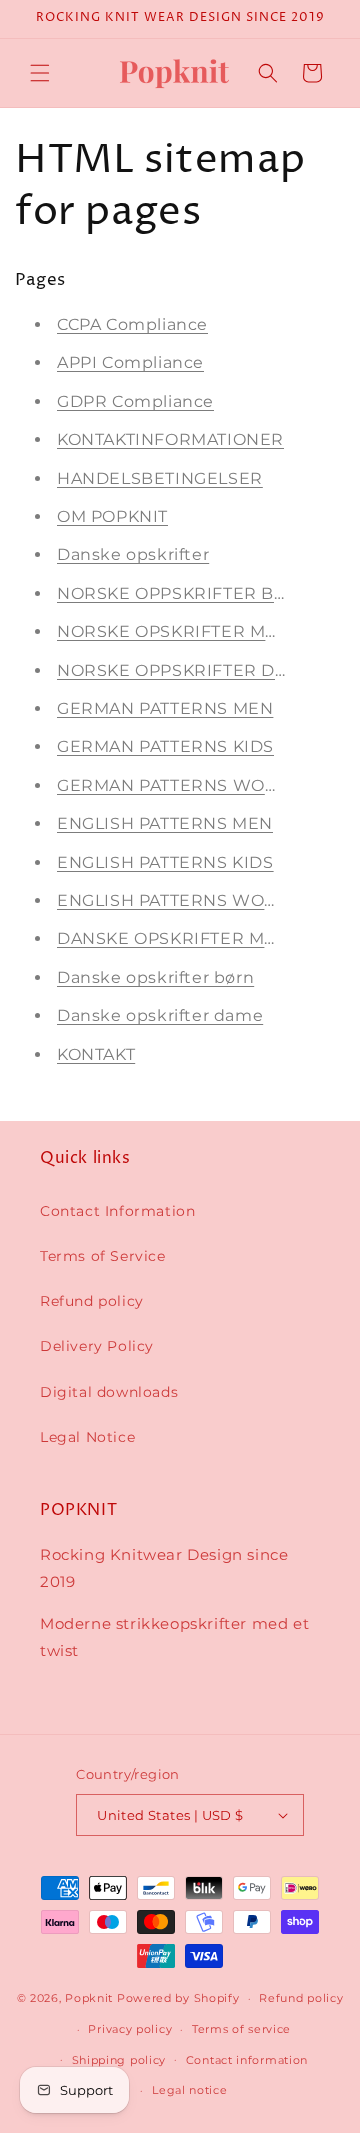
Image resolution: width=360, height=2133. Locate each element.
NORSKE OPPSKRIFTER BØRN (185, 593)
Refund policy (92, 1301)
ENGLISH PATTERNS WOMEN (181, 900)
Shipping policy (119, 2060)
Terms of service (241, 2029)
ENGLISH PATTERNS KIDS (165, 862)
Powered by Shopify (178, 1998)
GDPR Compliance (135, 401)
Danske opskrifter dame (160, 1015)
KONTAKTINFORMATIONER (170, 439)
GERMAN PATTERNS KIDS (165, 746)
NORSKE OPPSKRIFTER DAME (185, 670)
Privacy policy (130, 2029)
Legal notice (189, 2090)
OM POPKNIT (112, 516)
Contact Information (117, 1211)
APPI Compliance (130, 362)
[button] (40, 73)
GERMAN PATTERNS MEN (165, 708)
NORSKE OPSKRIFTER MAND (180, 631)
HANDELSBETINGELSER (160, 478)
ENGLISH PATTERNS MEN (165, 823)
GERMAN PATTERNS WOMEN (181, 785)
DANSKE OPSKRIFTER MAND (180, 938)
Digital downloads (109, 1392)
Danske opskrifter (133, 554)
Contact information (247, 2060)
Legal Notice (87, 1437)
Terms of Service (103, 1256)
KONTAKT (96, 1054)
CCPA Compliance (132, 324)
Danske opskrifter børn (155, 977)
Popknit (89, 1998)
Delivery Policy (97, 1346)
